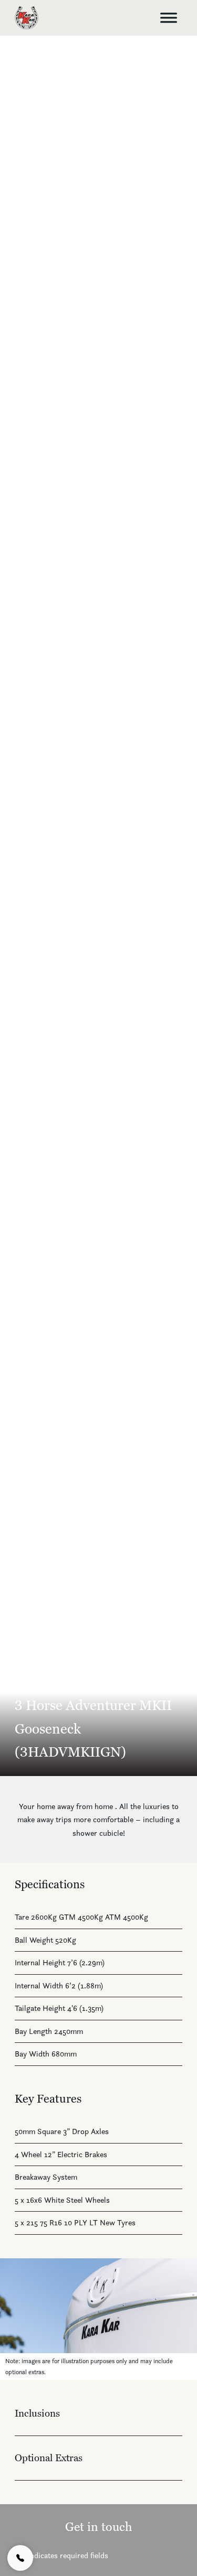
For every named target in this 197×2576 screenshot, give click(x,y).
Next (179, 2319)
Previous (18, 2319)
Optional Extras (49, 2458)
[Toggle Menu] (169, 18)
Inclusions (37, 2413)
